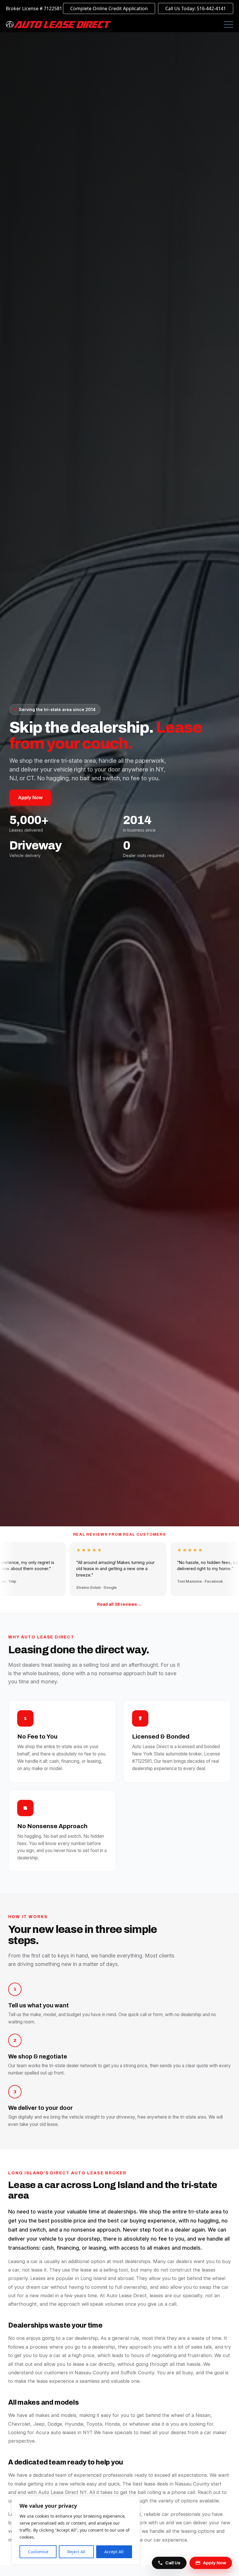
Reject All (76, 2552)
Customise (38, 2552)
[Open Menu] (229, 25)
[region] (76, 2530)
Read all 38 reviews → (119, 1604)
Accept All (114, 2552)
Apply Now (30, 797)
